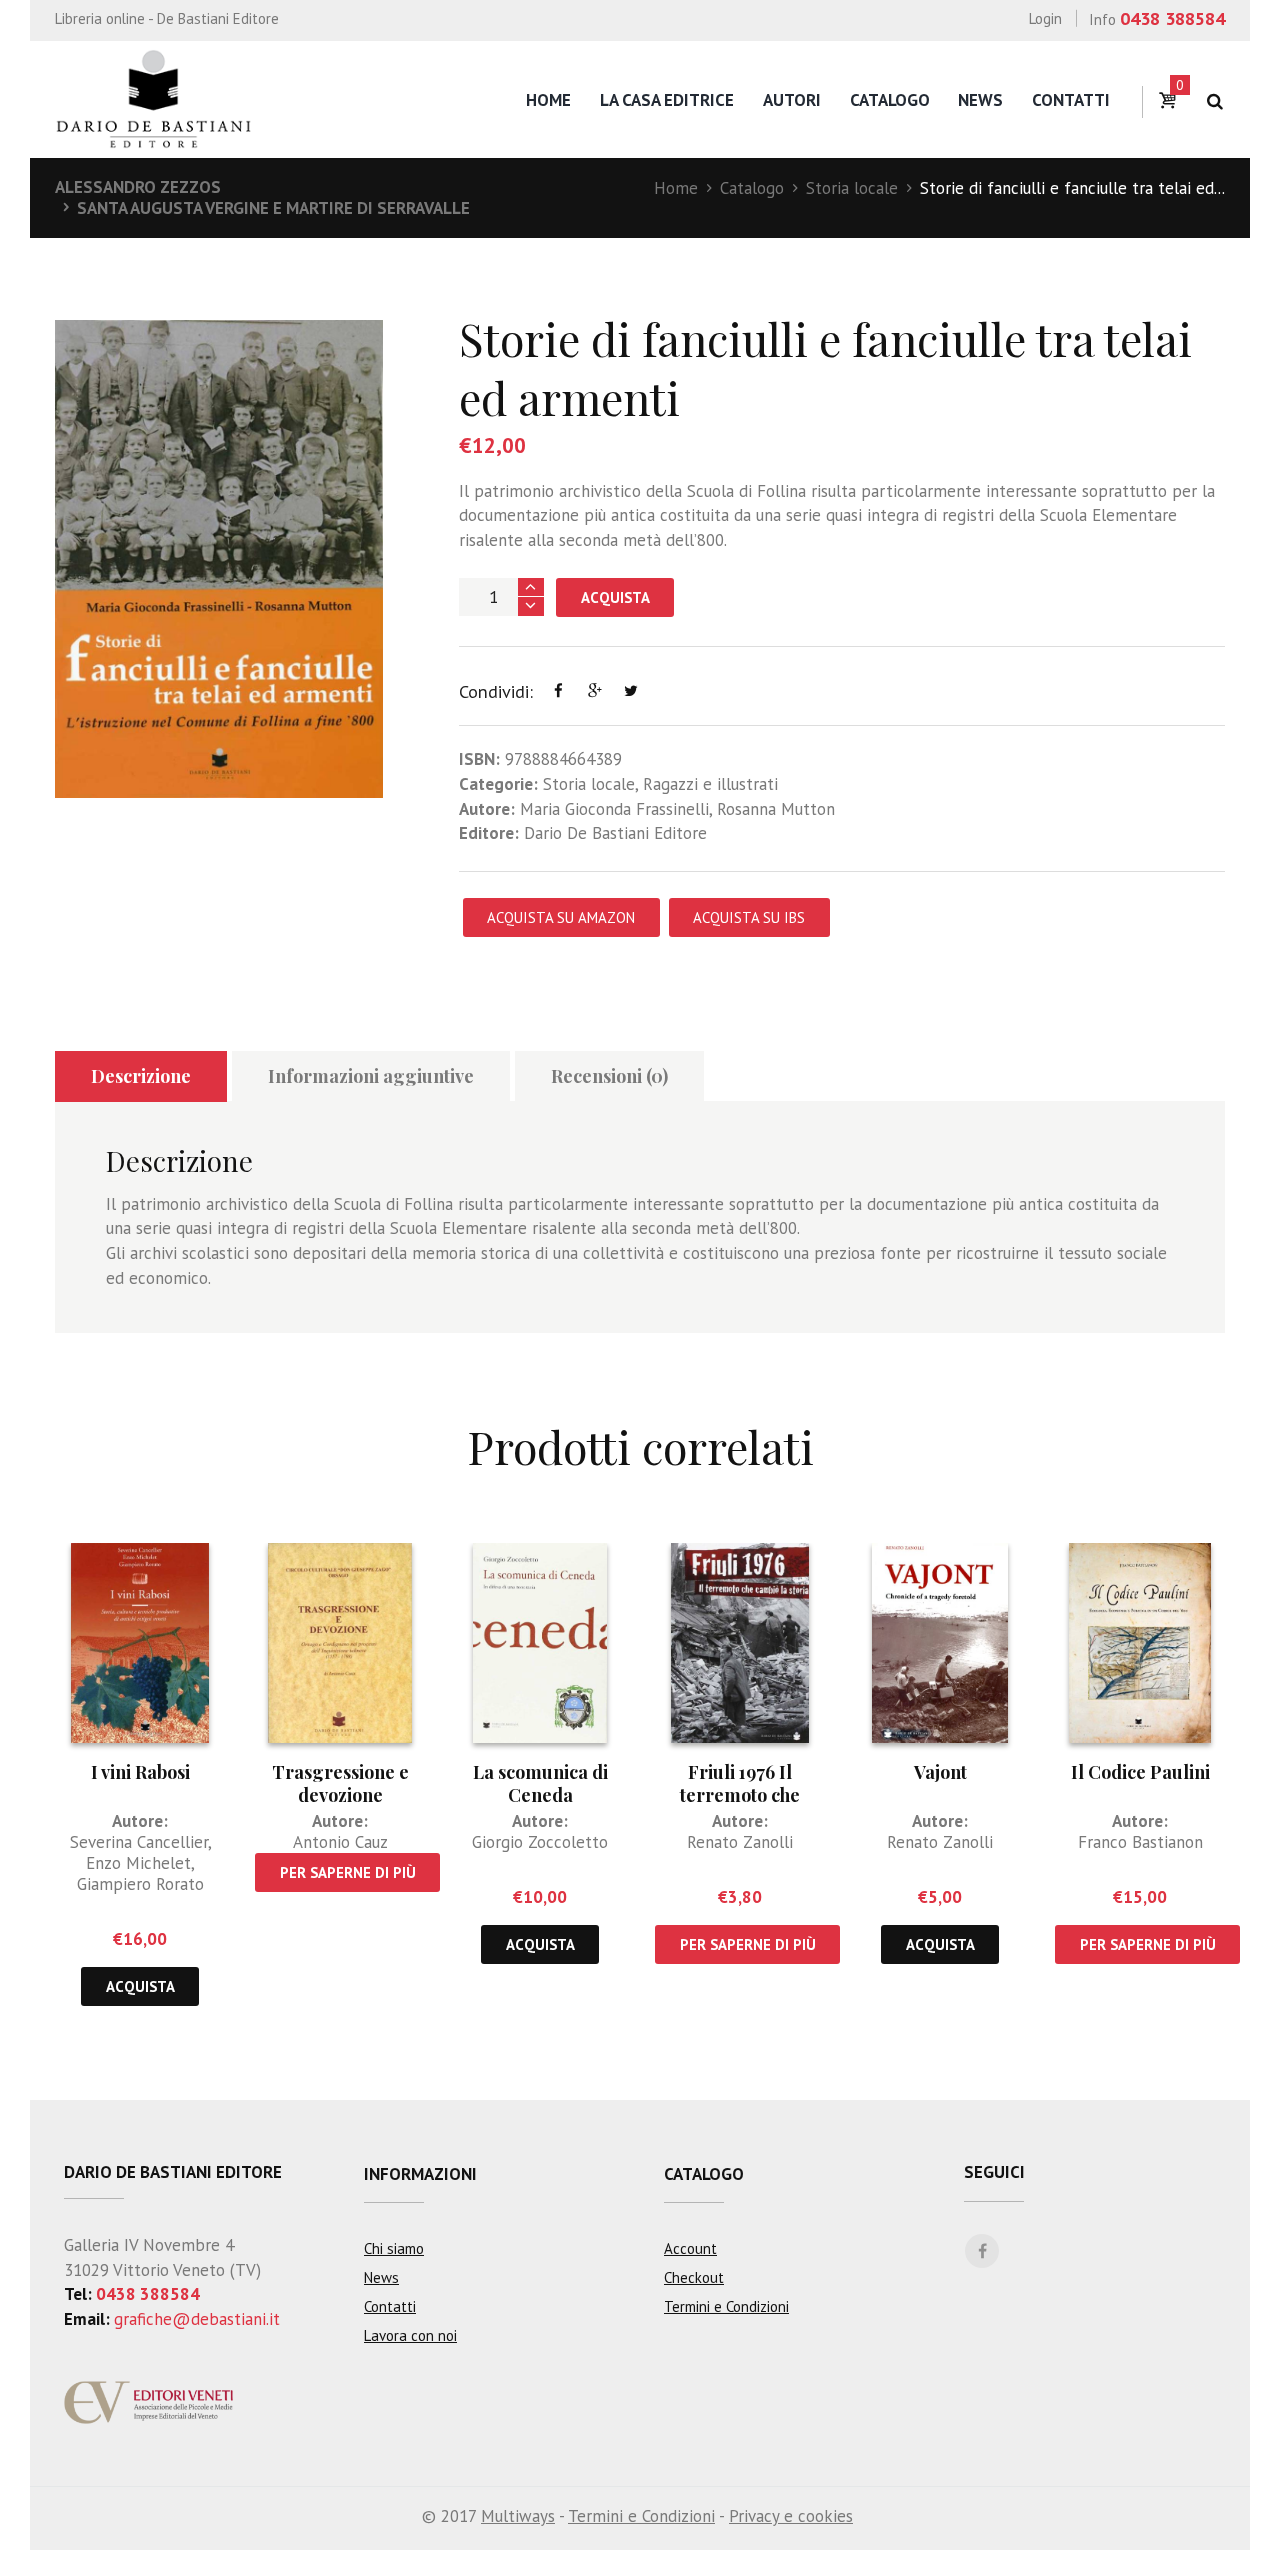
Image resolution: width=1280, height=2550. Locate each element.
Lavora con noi (410, 2335)
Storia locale (852, 188)
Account (690, 2248)
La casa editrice (667, 100)
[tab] (141, 1076)
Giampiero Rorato (140, 1884)
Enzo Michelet (138, 1863)
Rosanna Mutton (776, 809)
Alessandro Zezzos (138, 187)
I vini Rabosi (140, 1772)
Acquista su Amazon (561, 917)
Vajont (940, 1772)
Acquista (615, 597)
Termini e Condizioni (726, 2306)
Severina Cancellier (139, 1842)
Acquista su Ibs (749, 917)
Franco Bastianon (1140, 1842)
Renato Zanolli (740, 1842)
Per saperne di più (348, 1872)
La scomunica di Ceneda (540, 1783)
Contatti (1071, 100)
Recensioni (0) (609, 1076)
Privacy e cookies (791, 2516)
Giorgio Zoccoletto (540, 1842)
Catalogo (890, 100)
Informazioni (420, 2174)
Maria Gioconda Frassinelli (614, 809)
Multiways (518, 2516)
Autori (792, 100)
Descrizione (141, 1076)
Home (548, 100)
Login (1045, 18)
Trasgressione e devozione (340, 1783)
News (980, 100)
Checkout (694, 2277)
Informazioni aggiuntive (371, 1076)
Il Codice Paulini (1140, 1772)
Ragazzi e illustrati (710, 784)
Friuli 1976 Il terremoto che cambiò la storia (740, 1795)
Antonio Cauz (340, 1842)
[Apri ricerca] (1214, 101)
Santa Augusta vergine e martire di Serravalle (273, 208)
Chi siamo (394, 2248)
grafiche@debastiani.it (197, 2319)
